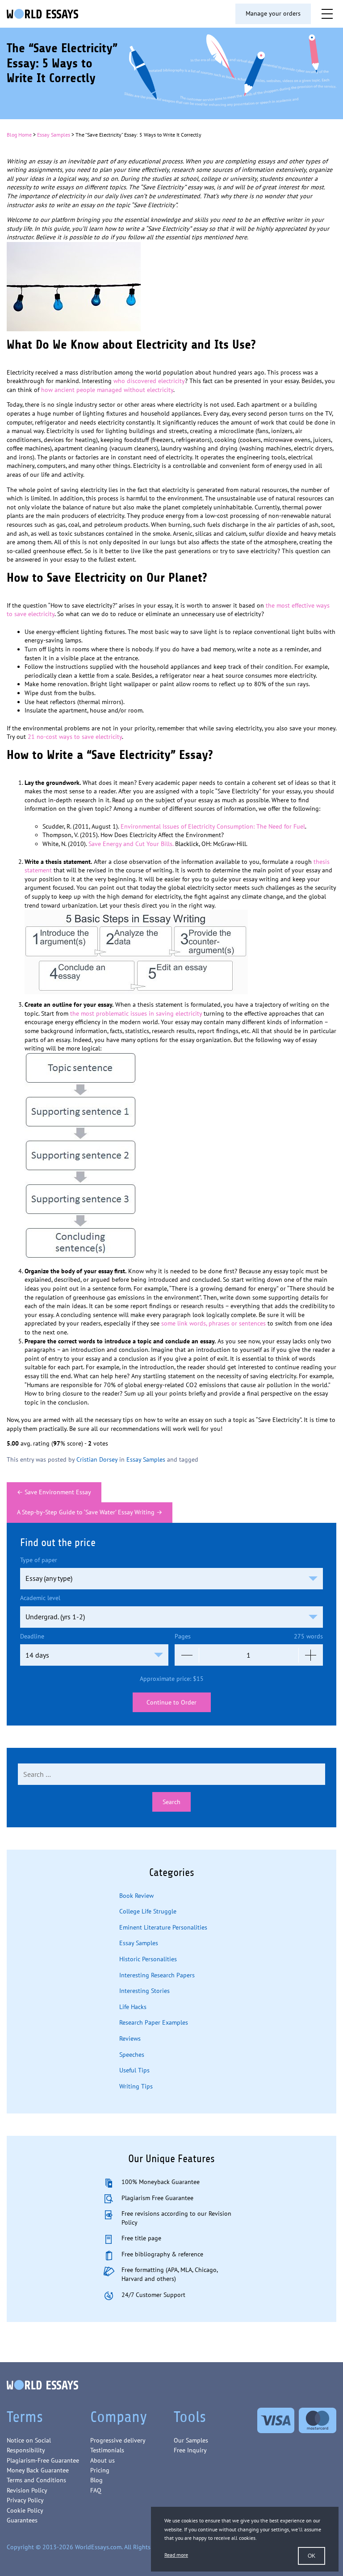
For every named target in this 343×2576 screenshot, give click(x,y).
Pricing (100, 2470)
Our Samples (191, 2440)
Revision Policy (27, 2490)
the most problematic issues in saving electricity (136, 1013)
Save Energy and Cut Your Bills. (131, 844)
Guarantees (22, 2520)
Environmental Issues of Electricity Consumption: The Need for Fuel (213, 826)
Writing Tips (136, 2086)
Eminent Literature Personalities (163, 1927)
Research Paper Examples (154, 2022)
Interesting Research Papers (157, 1975)
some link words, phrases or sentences (213, 1323)
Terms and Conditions (36, 2480)
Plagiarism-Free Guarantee (43, 2460)
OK (312, 2556)
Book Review (136, 1896)
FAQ (96, 2490)
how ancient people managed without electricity (107, 390)
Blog (96, 2480)
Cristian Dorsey (97, 1459)
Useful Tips (134, 2070)
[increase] (311, 1655)
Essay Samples (54, 135)
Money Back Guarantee (38, 2470)
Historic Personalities (148, 1959)
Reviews (130, 2038)
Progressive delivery (118, 2440)
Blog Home (19, 135)
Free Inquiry (190, 2450)
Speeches (132, 2055)
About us (102, 2460)
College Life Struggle (148, 1911)
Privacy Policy (25, 2500)
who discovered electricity (149, 381)
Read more (176, 2555)
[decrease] (187, 1655)
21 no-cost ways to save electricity (75, 737)
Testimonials (107, 2450)
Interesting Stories (144, 1991)
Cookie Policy (25, 2510)
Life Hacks (133, 2007)
